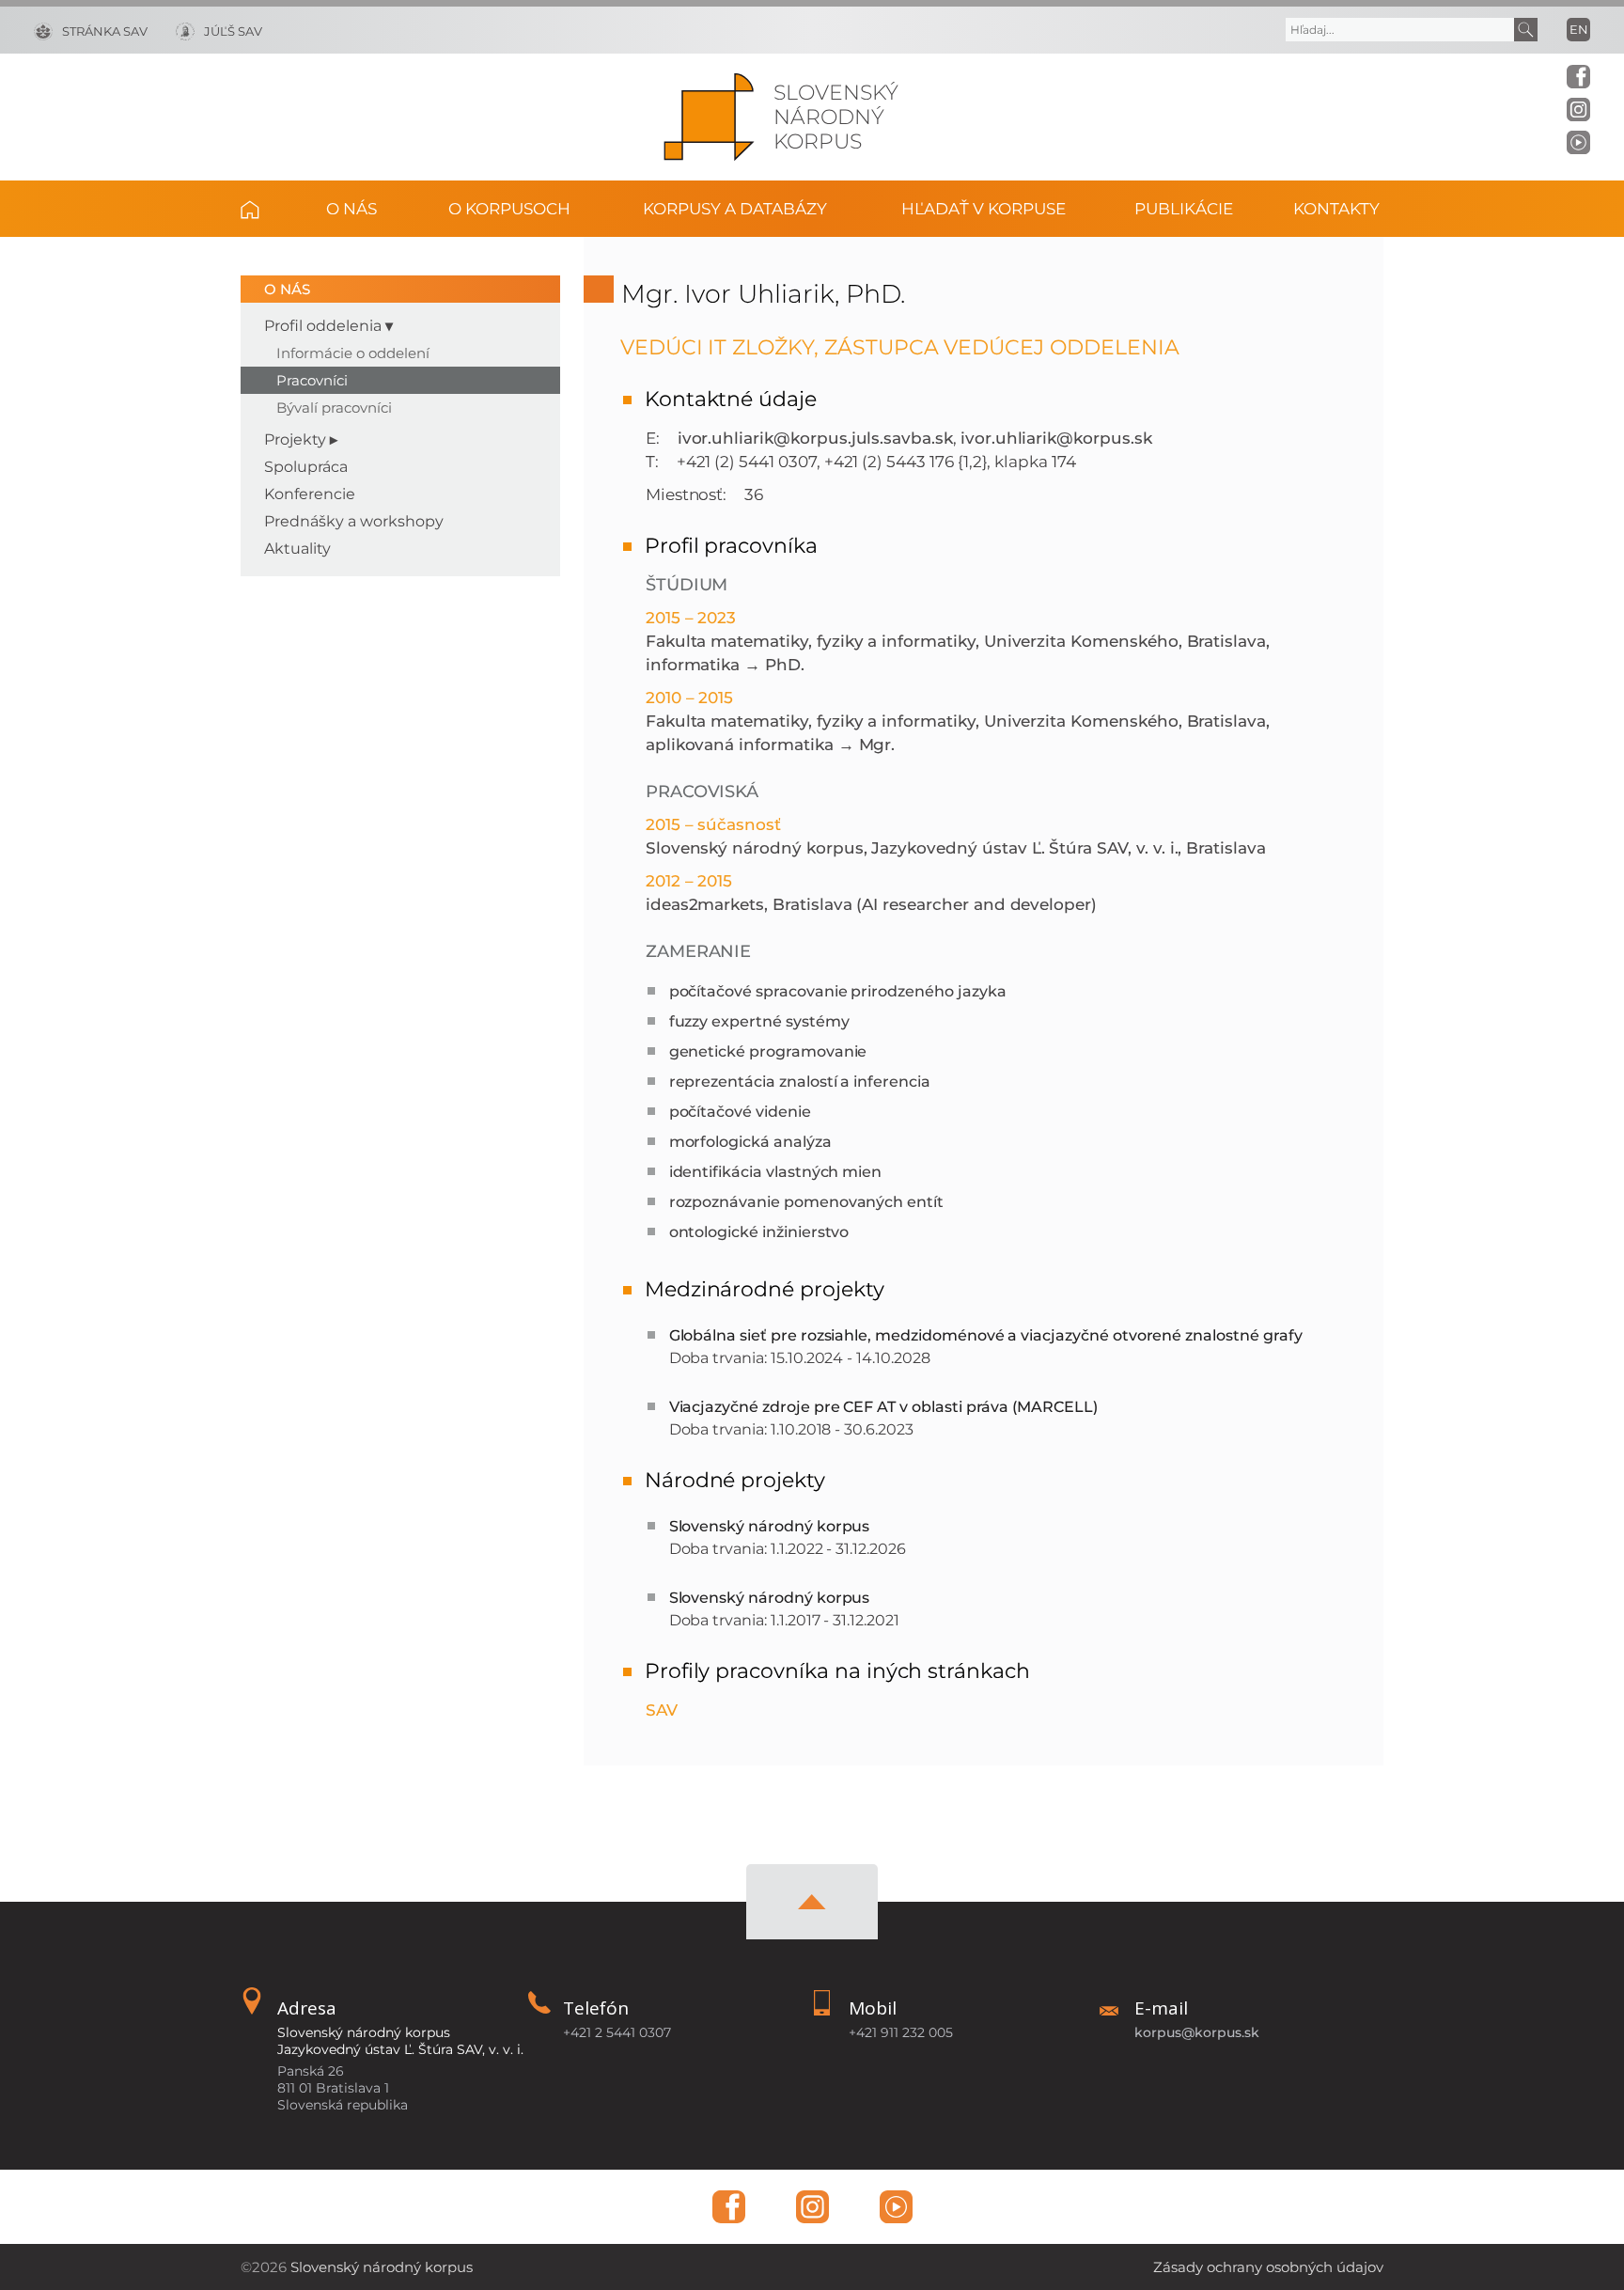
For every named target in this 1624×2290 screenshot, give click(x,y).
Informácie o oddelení (353, 353)
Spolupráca (306, 467)
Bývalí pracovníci (334, 408)
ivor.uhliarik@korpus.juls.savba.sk (815, 438)
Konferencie (310, 494)
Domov (264, 209)
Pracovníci (312, 380)
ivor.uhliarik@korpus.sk (1056, 438)
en (1579, 29)
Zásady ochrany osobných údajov (1268, 2267)
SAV (662, 1710)
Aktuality (297, 549)
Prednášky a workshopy (354, 521)
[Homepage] (709, 117)
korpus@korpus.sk (1197, 2032)
